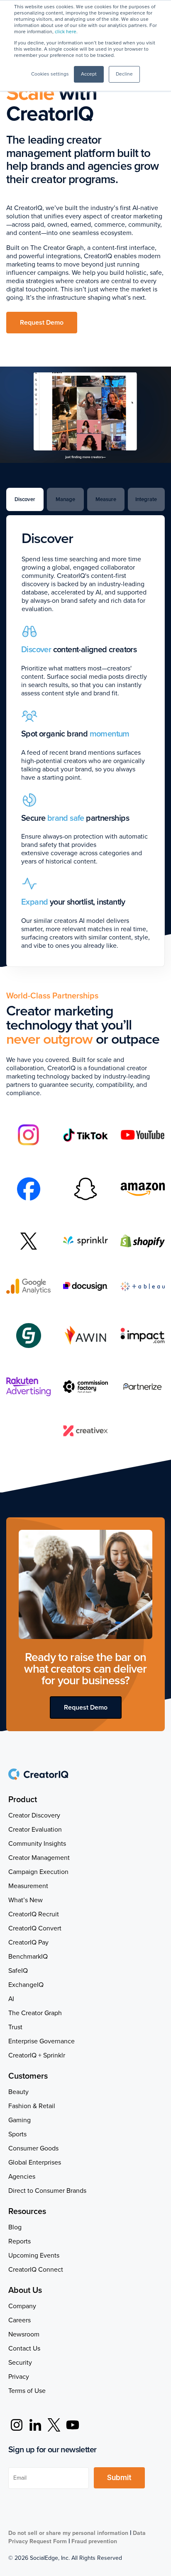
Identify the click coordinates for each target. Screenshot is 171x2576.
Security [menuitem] (20, 2363)
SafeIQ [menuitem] (18, 1971)
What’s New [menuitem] (26, 1900)
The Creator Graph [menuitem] (35, 2013)
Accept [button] (89, 74)
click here (66, 32)
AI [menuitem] (11, 1999)
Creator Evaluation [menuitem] (35, 1830)
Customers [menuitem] (28, 2076)
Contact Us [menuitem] (24, 2348)
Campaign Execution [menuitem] (38, 1872)
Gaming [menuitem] (20, 2120)
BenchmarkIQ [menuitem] (28, 1957)
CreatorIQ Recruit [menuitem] (34, 1914)
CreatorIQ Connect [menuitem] (36, 2270)
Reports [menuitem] (20, 2241)
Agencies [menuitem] (22, 2177)
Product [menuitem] (23, 1800)
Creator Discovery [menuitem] (34, 1815)
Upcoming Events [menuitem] (34, 2256)
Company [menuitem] (22, 2306)
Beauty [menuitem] (18, 2092)
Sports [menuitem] (17, 2134)
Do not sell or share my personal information (68, 2533)
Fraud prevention (94, 2541)
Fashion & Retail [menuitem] (32, 2106)
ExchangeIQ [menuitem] (26, 1985)
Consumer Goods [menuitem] (33, 2148)
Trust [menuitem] (15, 2027)
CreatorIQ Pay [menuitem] (28, 1942)
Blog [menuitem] (15, 2227)
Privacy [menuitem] (19, 2377)
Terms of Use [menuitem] (27, 2391)
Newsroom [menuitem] (24, 2334)
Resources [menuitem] (27, 2211)
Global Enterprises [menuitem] (35, 2163)
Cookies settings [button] (50, 74)
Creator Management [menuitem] (39, 1858)
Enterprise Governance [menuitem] (42, 2041)
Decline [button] (124, 74)
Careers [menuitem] (20, 2320)
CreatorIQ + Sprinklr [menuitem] (37, 2055)
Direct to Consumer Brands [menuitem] (47, 2191)
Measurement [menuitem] (28, 1886)
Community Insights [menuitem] (37, 1844)
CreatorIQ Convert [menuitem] (35, 1928)
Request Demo (42, 323)
